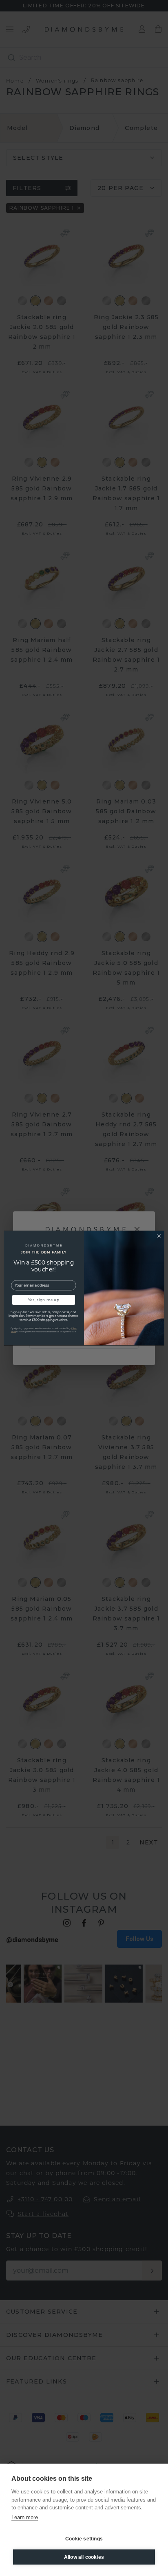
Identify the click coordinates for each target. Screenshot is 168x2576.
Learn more (25, 2517)
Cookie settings (84, 2539)
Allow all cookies (84, 2557)
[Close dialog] (159, 1236)
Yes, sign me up (44, 1300)
